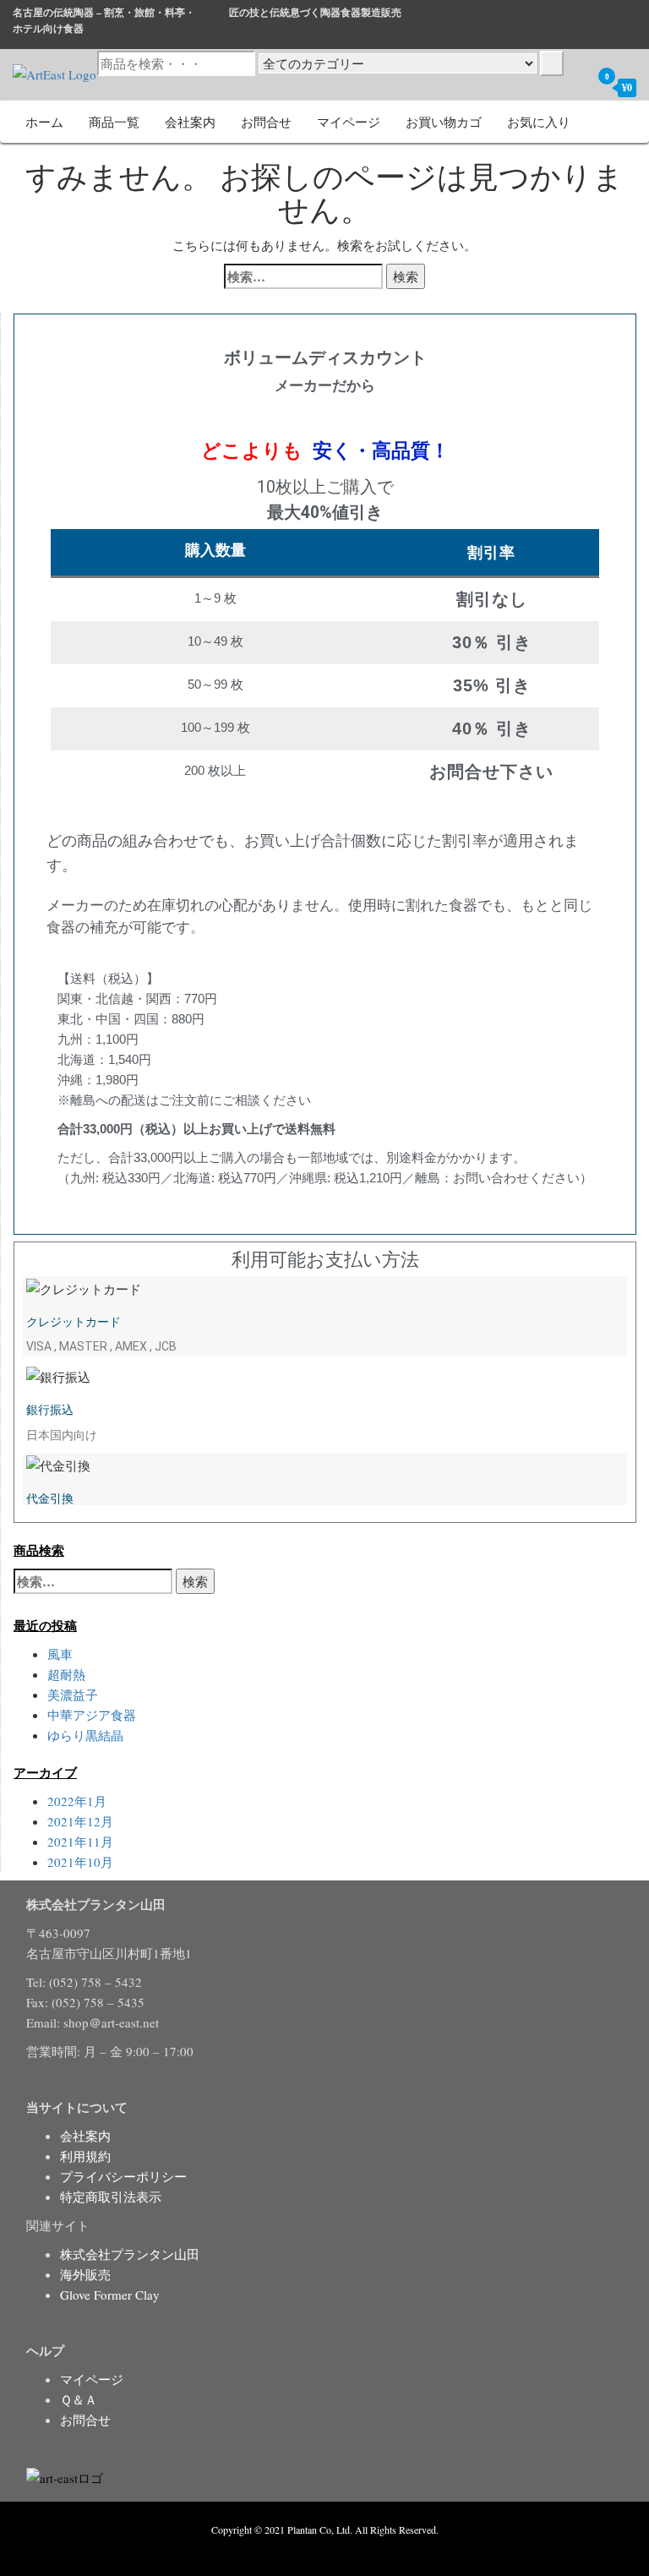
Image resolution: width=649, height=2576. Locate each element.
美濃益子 (73, 1695)
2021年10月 (80, 1862)
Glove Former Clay (110, 2295)
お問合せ (266, 122)
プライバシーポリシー (123, 2176)
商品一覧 (114, 122)
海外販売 (85, 2274)
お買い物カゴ (444, 122)
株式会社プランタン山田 (130, 2254)
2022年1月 (77, 1801)
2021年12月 (80, 1821)
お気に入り (539, 122)
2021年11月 (80, 1842)
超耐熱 (66, 1674)
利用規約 (85, 2156)
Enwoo (312, 2549)
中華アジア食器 (92, 1715)
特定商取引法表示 (111, 2197)
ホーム (44, 122)
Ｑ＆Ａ (79, 2399)
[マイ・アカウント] (574, 87)
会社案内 (190, 122)
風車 (60, 1654)
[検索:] (303, 276)
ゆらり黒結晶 (85, 1735)
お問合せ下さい (491, 772)
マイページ (349, 122)
